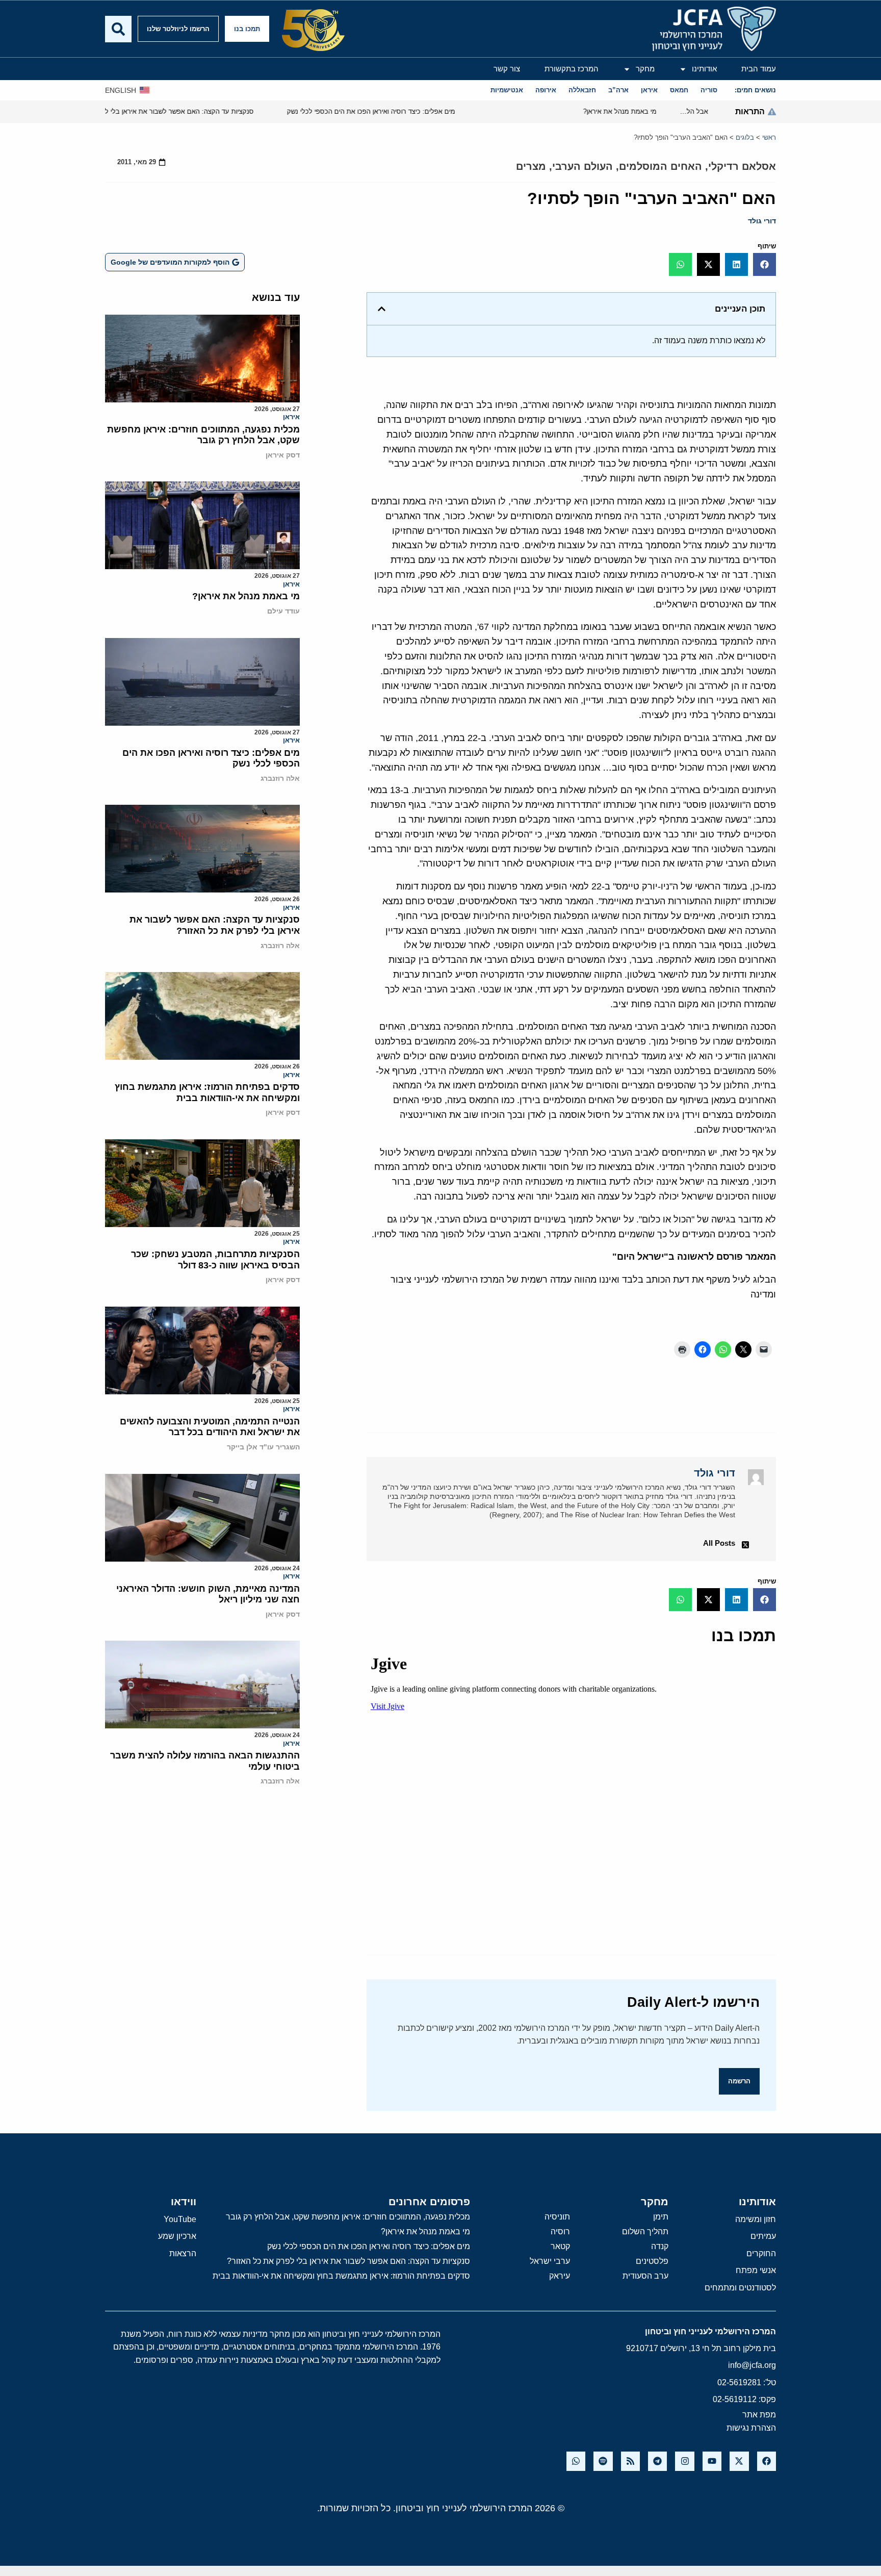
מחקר (645, 69)
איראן (291, 417)
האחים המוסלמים (660, 166)
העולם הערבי (582, 166)
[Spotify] (603, 2461)
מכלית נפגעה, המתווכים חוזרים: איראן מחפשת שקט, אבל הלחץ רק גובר (203, 435)
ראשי (769, 137)
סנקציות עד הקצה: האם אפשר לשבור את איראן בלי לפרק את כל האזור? (215, 925)
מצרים (531, 166)
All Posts (719, 1543)
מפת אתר (759, 2415)
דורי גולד (762, 221)
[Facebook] (767, 2461)
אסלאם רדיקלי (742, 166)
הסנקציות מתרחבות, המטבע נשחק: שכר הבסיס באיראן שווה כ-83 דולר (215, 1260)
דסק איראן (283, 455)
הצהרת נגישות (751, 2428)
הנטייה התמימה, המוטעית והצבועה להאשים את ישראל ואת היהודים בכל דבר (210, 1427)
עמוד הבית (759, 69)
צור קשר (507, 69)
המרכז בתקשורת (572, 69)
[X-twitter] (739, 2461)
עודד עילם (283, 611)
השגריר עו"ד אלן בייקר (263, 1447)
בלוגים (745, 137)
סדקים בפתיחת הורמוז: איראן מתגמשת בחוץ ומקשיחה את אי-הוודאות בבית (207, 1092)
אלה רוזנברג (280, 778)
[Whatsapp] (576, 2461)
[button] (765, 264)
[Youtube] (712, 2461)
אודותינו (704, 69)
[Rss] (630, 2461)
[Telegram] (657, 2461)
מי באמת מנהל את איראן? (246, 596)
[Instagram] (684, 2461)
